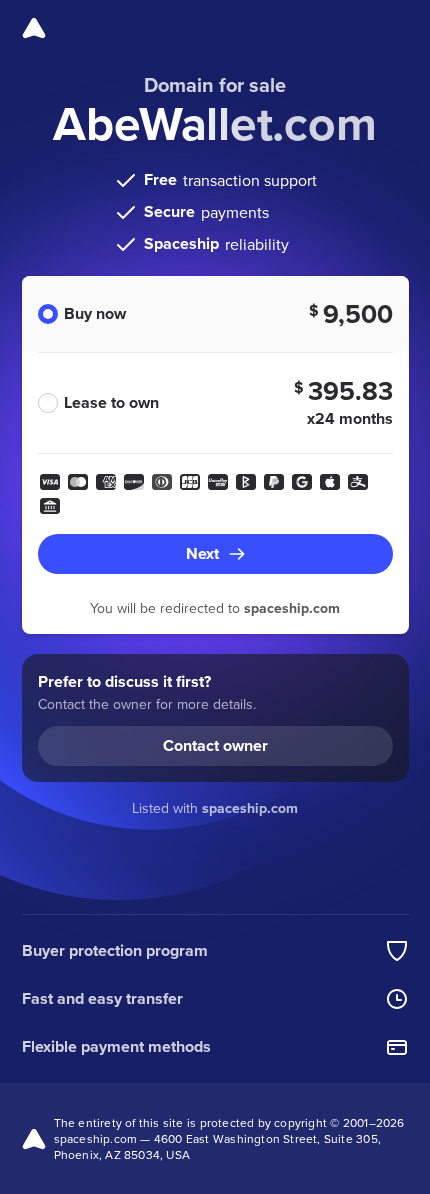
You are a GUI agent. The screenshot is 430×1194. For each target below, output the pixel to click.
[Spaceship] (34, 28)
